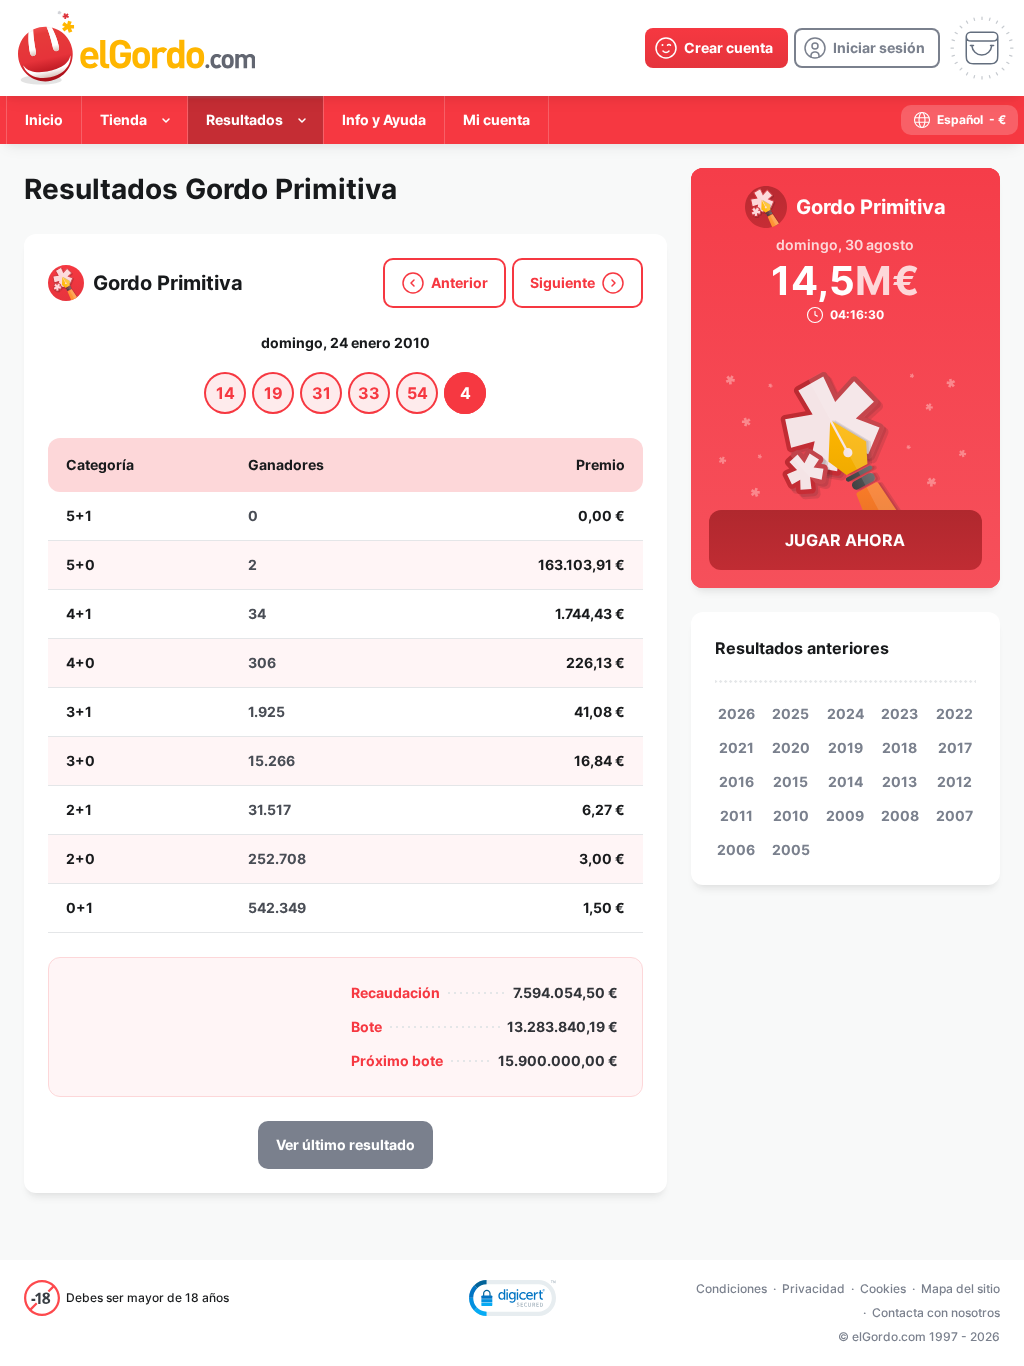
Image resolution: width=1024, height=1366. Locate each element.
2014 (845, 781)
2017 (955, 747)
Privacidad (813, 1288)
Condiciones (731, 1288)
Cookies (883, 1288)
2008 (900, 815)
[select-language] (959, 120)
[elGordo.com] (136, 48)
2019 (845, 747)
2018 (899, 747)
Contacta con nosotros (936, 1312)
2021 (736, 747)
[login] (867, 48)
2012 (954, 781)
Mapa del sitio (960, 1288)
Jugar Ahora (845, 540)
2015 (790, 781)
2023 (899, 713)
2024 (845, 713)
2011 (736, 815)
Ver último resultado (345, 1144)
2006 (736, 849)
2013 (899, 781)
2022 (954, 713)
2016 (736, 781)
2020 (791, 747)
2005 (791, 849)
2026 (736, 713)
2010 (791, 815)
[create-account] (716, 48)
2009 (845, 815)
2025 (790, 713)
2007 (954, 815)
